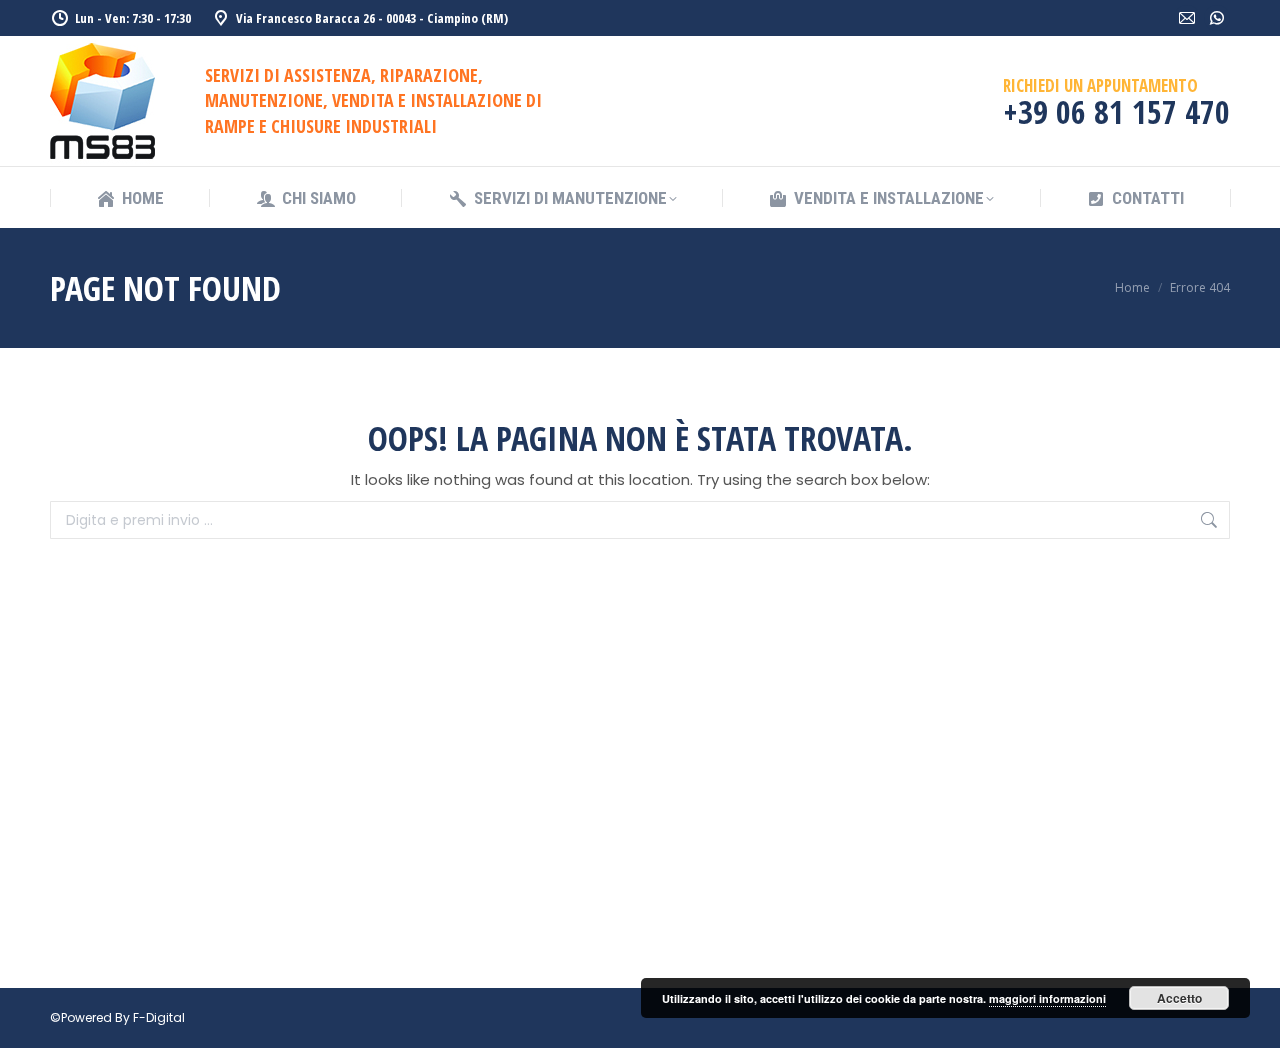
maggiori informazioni (1047, 998)
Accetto (1179, 998)
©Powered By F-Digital (117, 1017)
